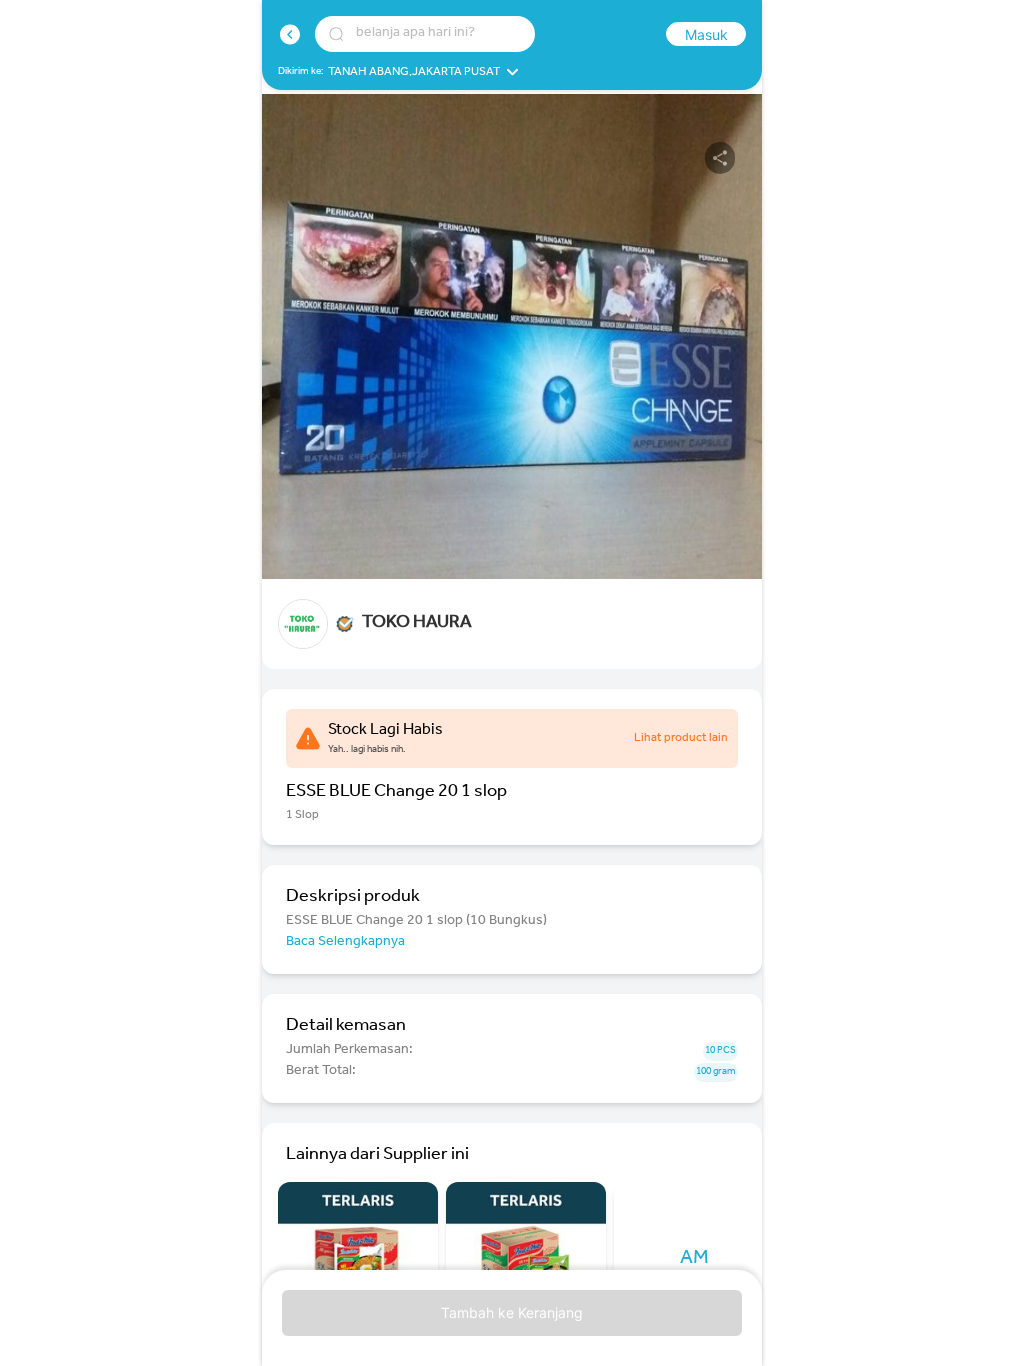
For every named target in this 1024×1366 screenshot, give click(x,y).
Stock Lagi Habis (385, 731)
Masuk (706, 34)
